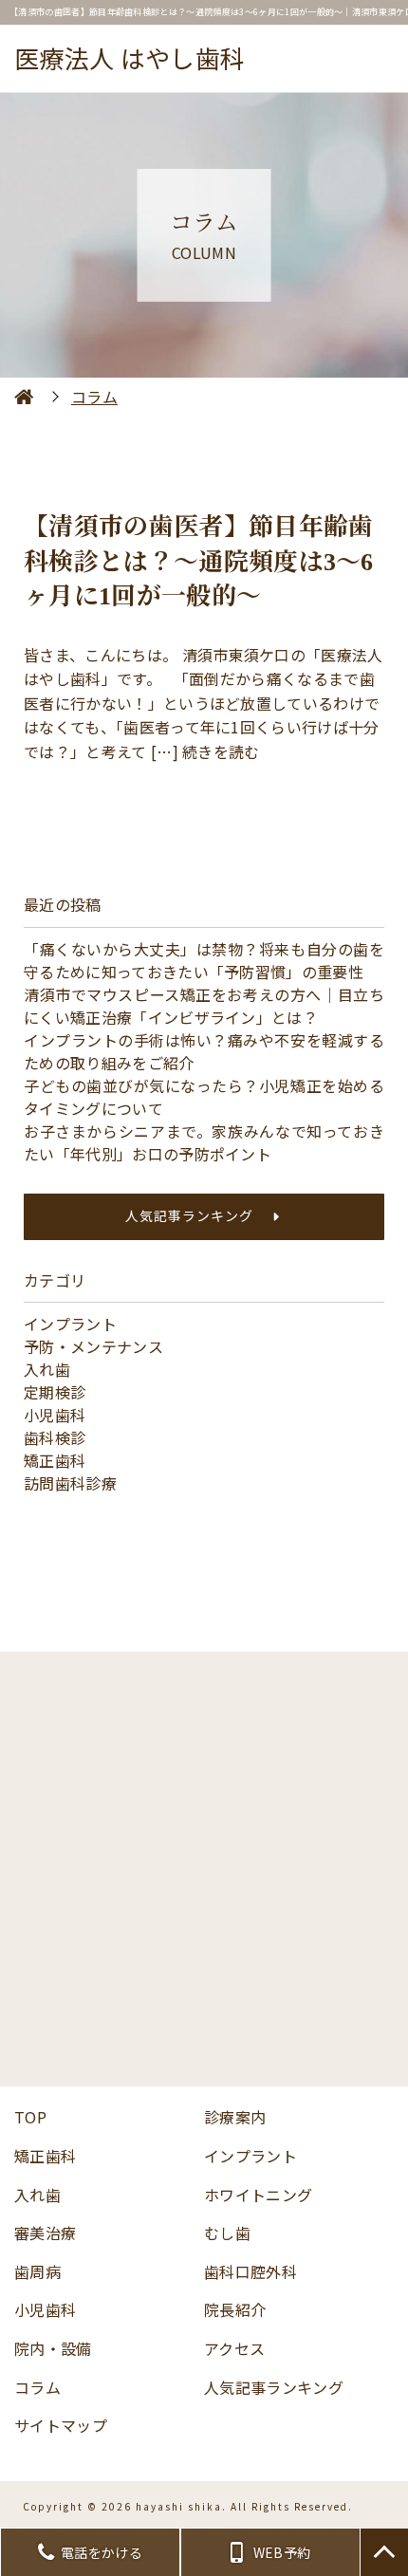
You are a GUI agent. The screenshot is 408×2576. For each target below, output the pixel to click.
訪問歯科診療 (70, 1483)
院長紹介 (235, 2309)
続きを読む (221, 751)
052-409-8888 (220, 1818)
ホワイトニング (258, 2195)
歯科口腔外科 (250, 2271)
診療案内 (235, 2117)
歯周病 (37, 2271)
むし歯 (227, 2233)
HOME (24, 397)
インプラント (70, 1324)
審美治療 (45, 2233)
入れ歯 (47, 1369)
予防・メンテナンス (93, 1346)
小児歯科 (55, 1415)
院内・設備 (53, 2348)
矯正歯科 (55, 1460)
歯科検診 (55, 1437)
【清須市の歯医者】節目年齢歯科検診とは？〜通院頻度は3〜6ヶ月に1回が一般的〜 (199, 562)
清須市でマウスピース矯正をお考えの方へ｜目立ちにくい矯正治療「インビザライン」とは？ (204, 1006)
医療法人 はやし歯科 (130, 57)
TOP (30, 2117)
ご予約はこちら (204, 2018)
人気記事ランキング (189, 1215)
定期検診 (55, 1392)
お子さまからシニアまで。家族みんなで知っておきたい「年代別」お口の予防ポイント (204, 1142)
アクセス (234, 2348)
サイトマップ (61, 2425)
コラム (37, 2387)
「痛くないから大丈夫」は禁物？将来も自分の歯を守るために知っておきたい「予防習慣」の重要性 (204, 960)
